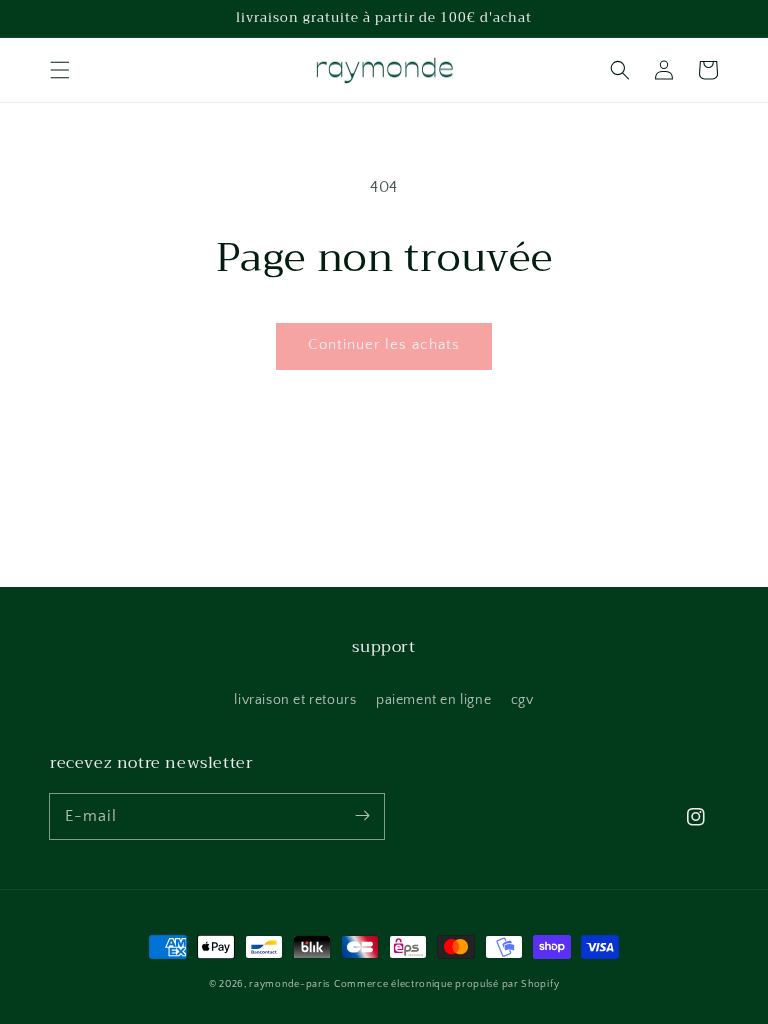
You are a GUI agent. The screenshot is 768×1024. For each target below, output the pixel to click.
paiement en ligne (433, 700)
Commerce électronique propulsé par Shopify (446, 984)
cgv (522, 700)
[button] (60, 70)
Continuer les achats (384, 344)
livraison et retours (295, 700)
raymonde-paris (289, 984)
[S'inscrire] (362, 816)
